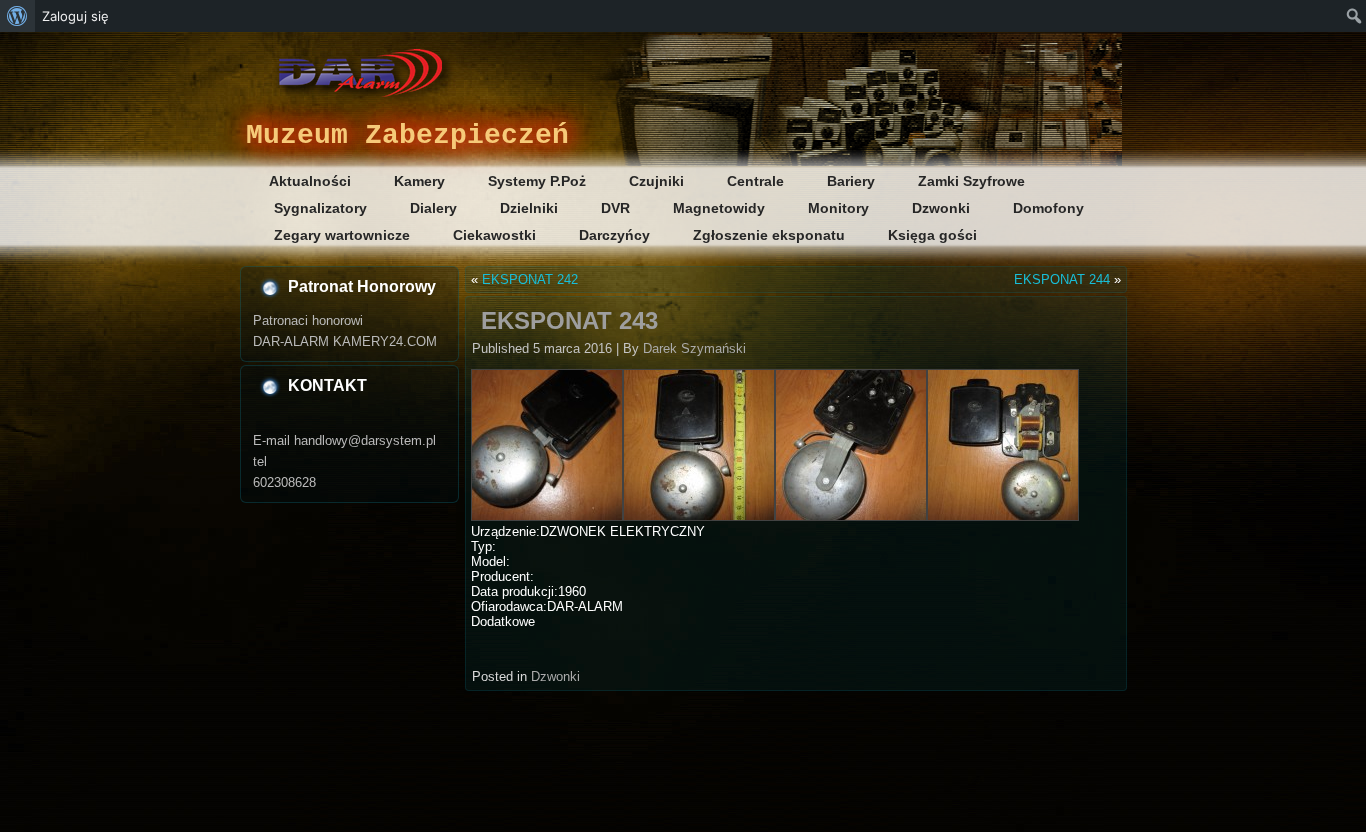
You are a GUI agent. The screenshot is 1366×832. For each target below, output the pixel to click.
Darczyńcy (614, 235)
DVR (615, 208)
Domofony (1048, 208)
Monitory (838, 208)
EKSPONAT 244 (1062, 279)
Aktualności (310, 181)
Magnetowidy (719, 208)
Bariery (851, 181)
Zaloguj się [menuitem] (75, 16)
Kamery (419, 181)
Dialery (433, 208)
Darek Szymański (694, 348)
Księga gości (932, 235)
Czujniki (656, 181)
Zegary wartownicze (342, 235)
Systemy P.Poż (537, 181)
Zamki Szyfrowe (971, 181)
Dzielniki (529, 208)
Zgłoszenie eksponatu (769, 235)
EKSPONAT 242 (530, 279)
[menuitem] (17, 16)
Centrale (755, 181)
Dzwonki (941, 208)
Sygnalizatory (320, 208)
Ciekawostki (494, 235)
